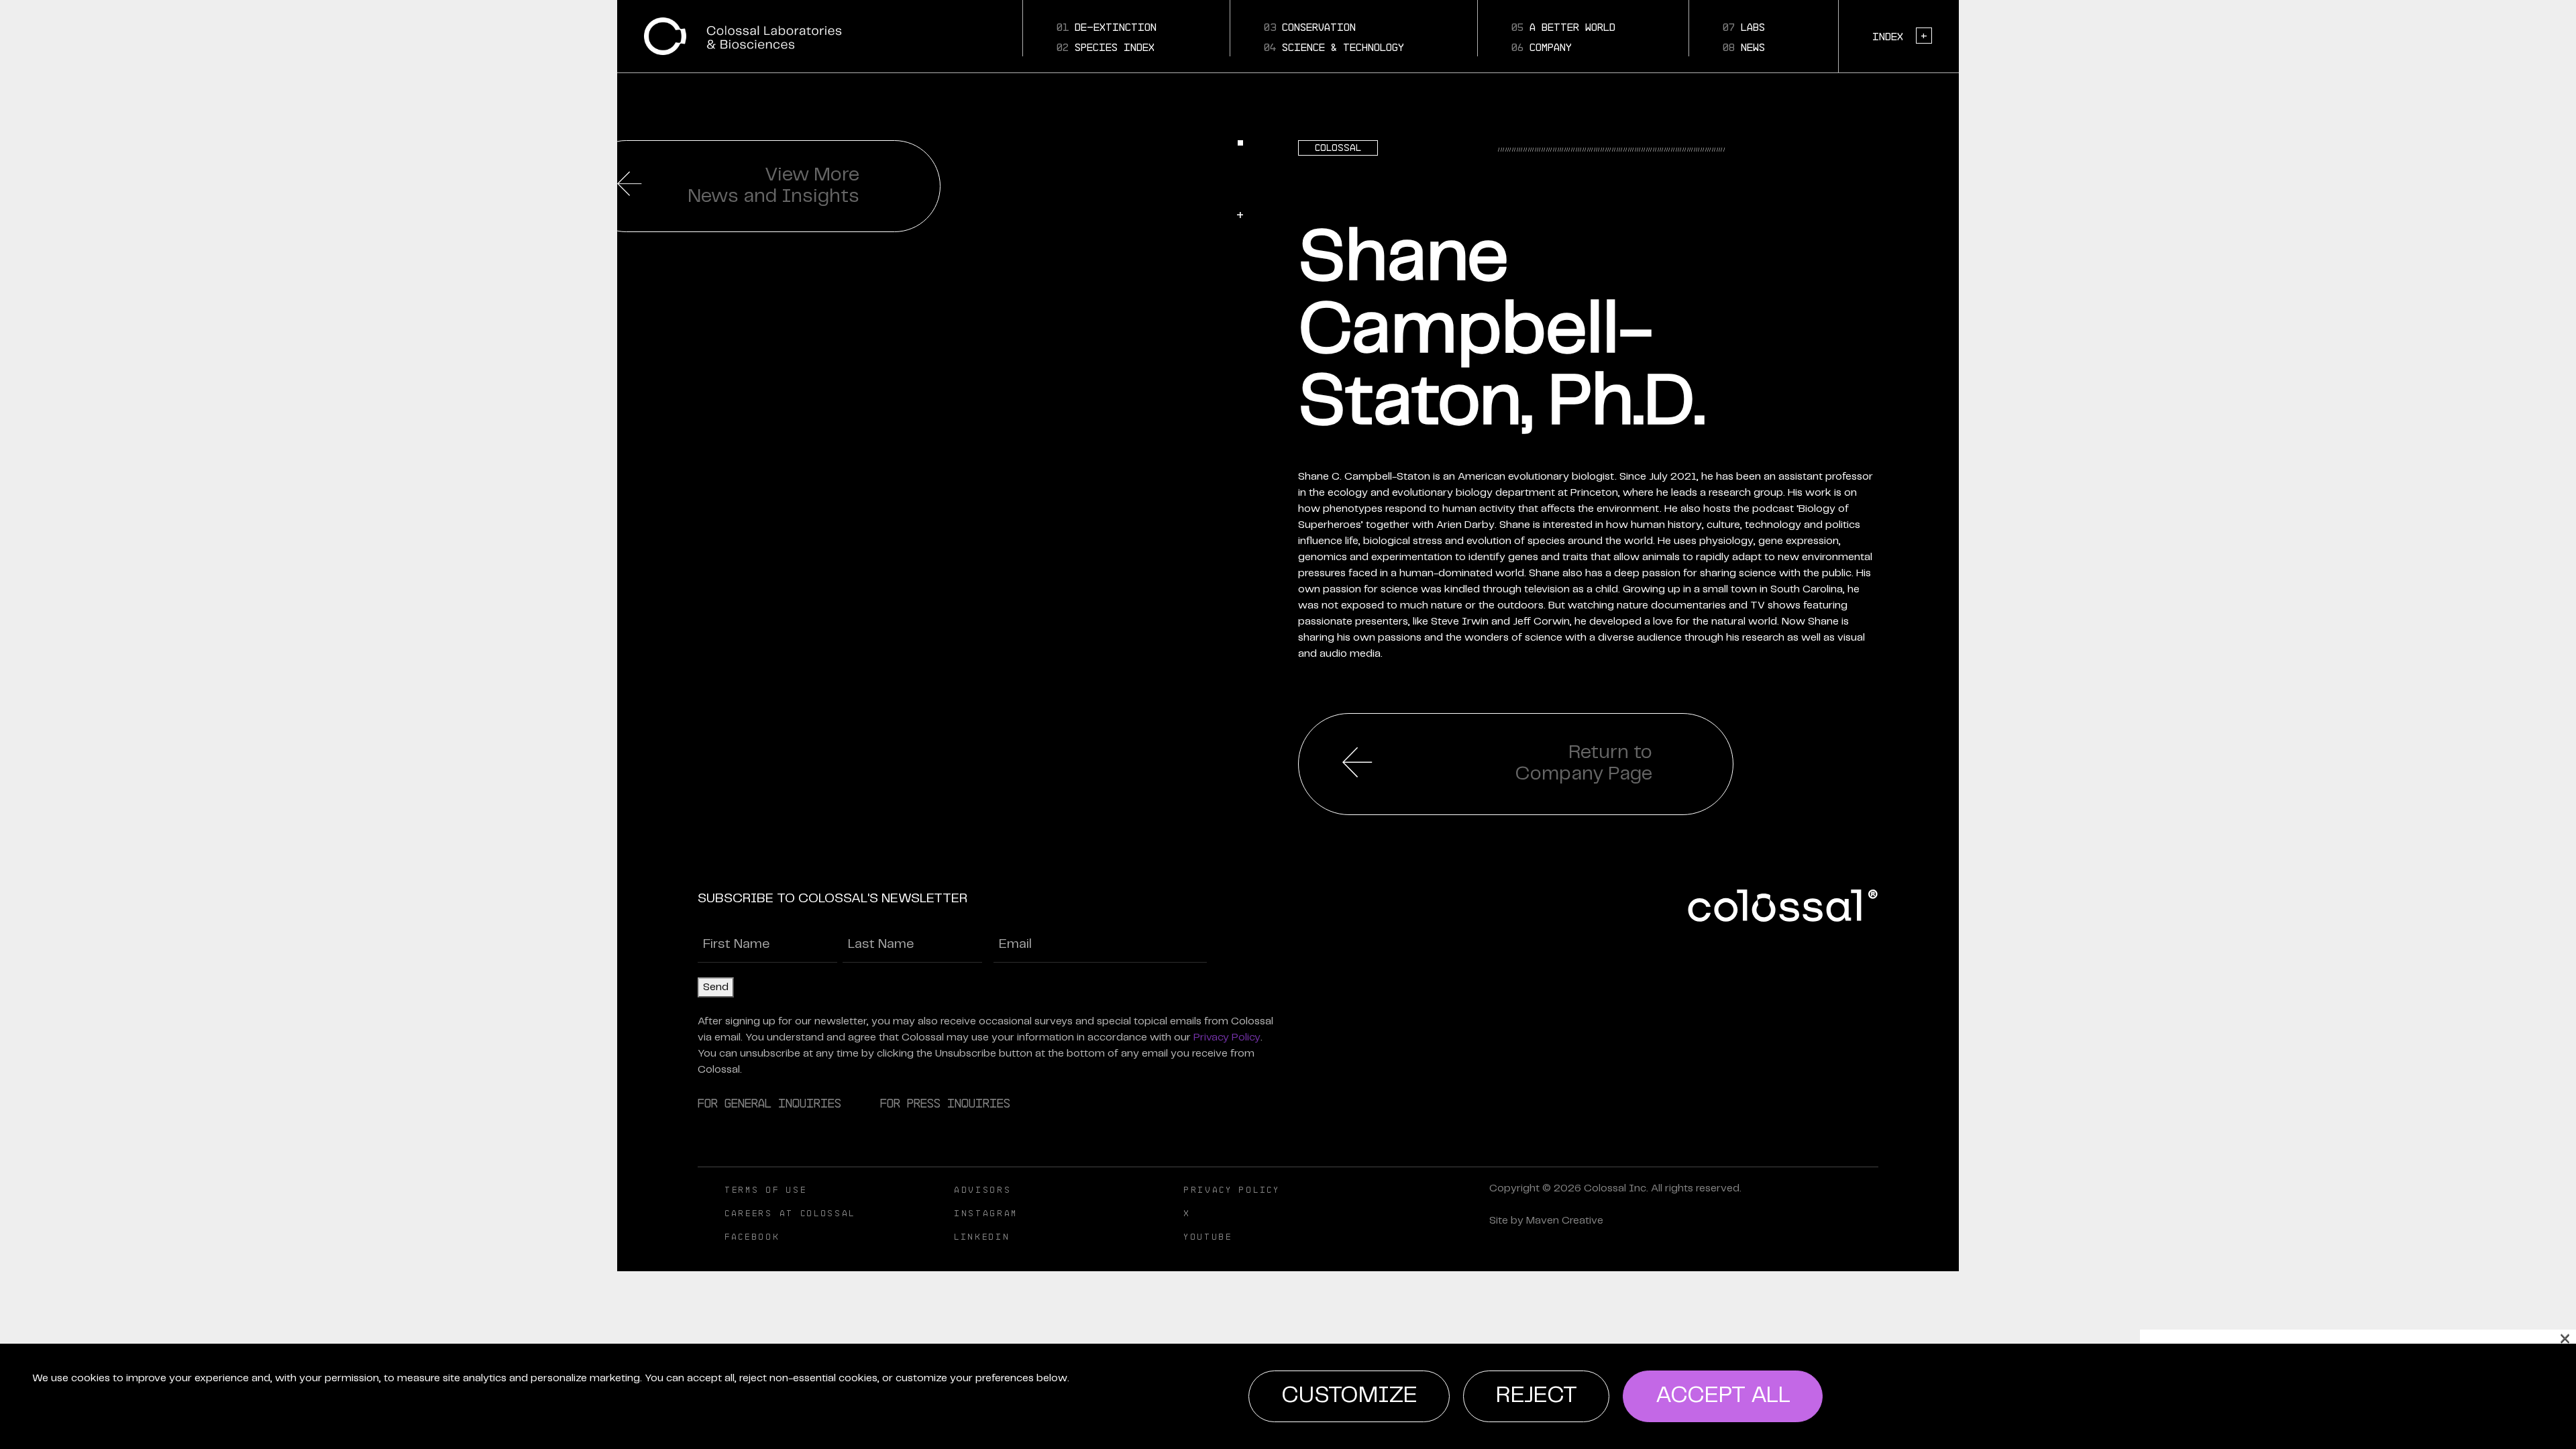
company (1542, 47)
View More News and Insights (773, 186)
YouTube (1208, 1237)
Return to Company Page (1584, 763)
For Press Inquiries (945, 1103)
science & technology (1334, 47)
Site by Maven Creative (1546, 1221)
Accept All (1723, 1396)
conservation (1310, 27)
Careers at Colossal (790, 1213)
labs (1744, 27)
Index (1900, 36)
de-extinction (1107, 27)
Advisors (983, 1190)
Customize (1349, 1396)
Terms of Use (765, 1190)
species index (1106, 47)
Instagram (986, 1213)
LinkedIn (982, 1237)
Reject (1537, 1396)
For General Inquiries (769, 1103)
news (1744, 47)
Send (716, 987)
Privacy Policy (1227, 1037)
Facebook (752, 1237)
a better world (1563, 27)
